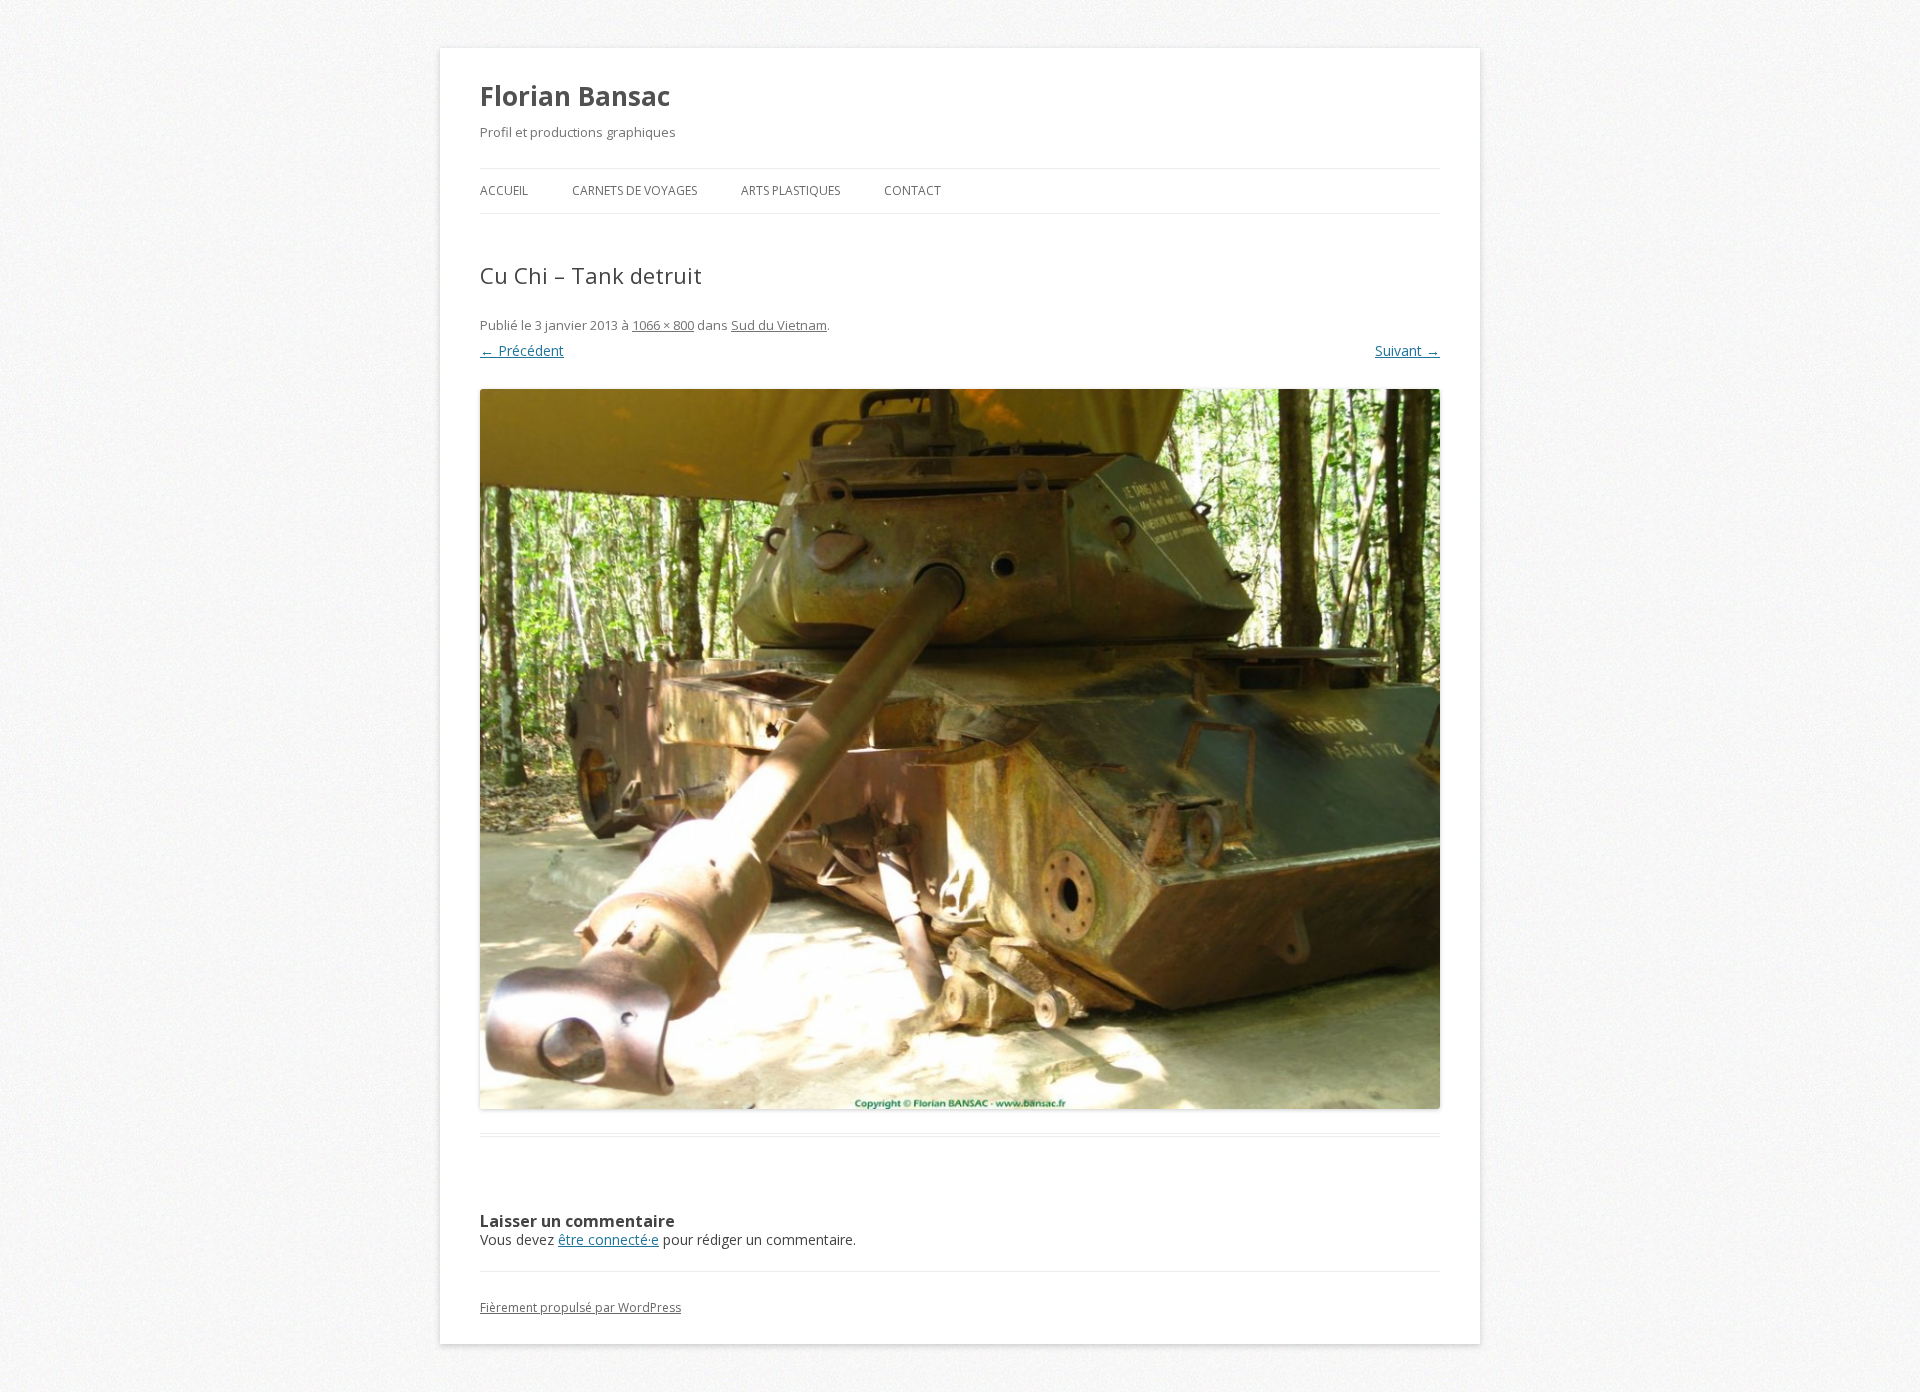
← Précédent (522, 350)
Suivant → (1407, 350)
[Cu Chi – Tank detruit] (960, 749)
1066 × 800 (663, 325)
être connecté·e (608, 1239)
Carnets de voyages (634, 190)
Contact (912, 190)
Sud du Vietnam (779, 325)
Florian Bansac (575, 96)
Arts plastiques (790, 190)
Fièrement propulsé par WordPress (580, 1307)
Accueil (504, 190)
